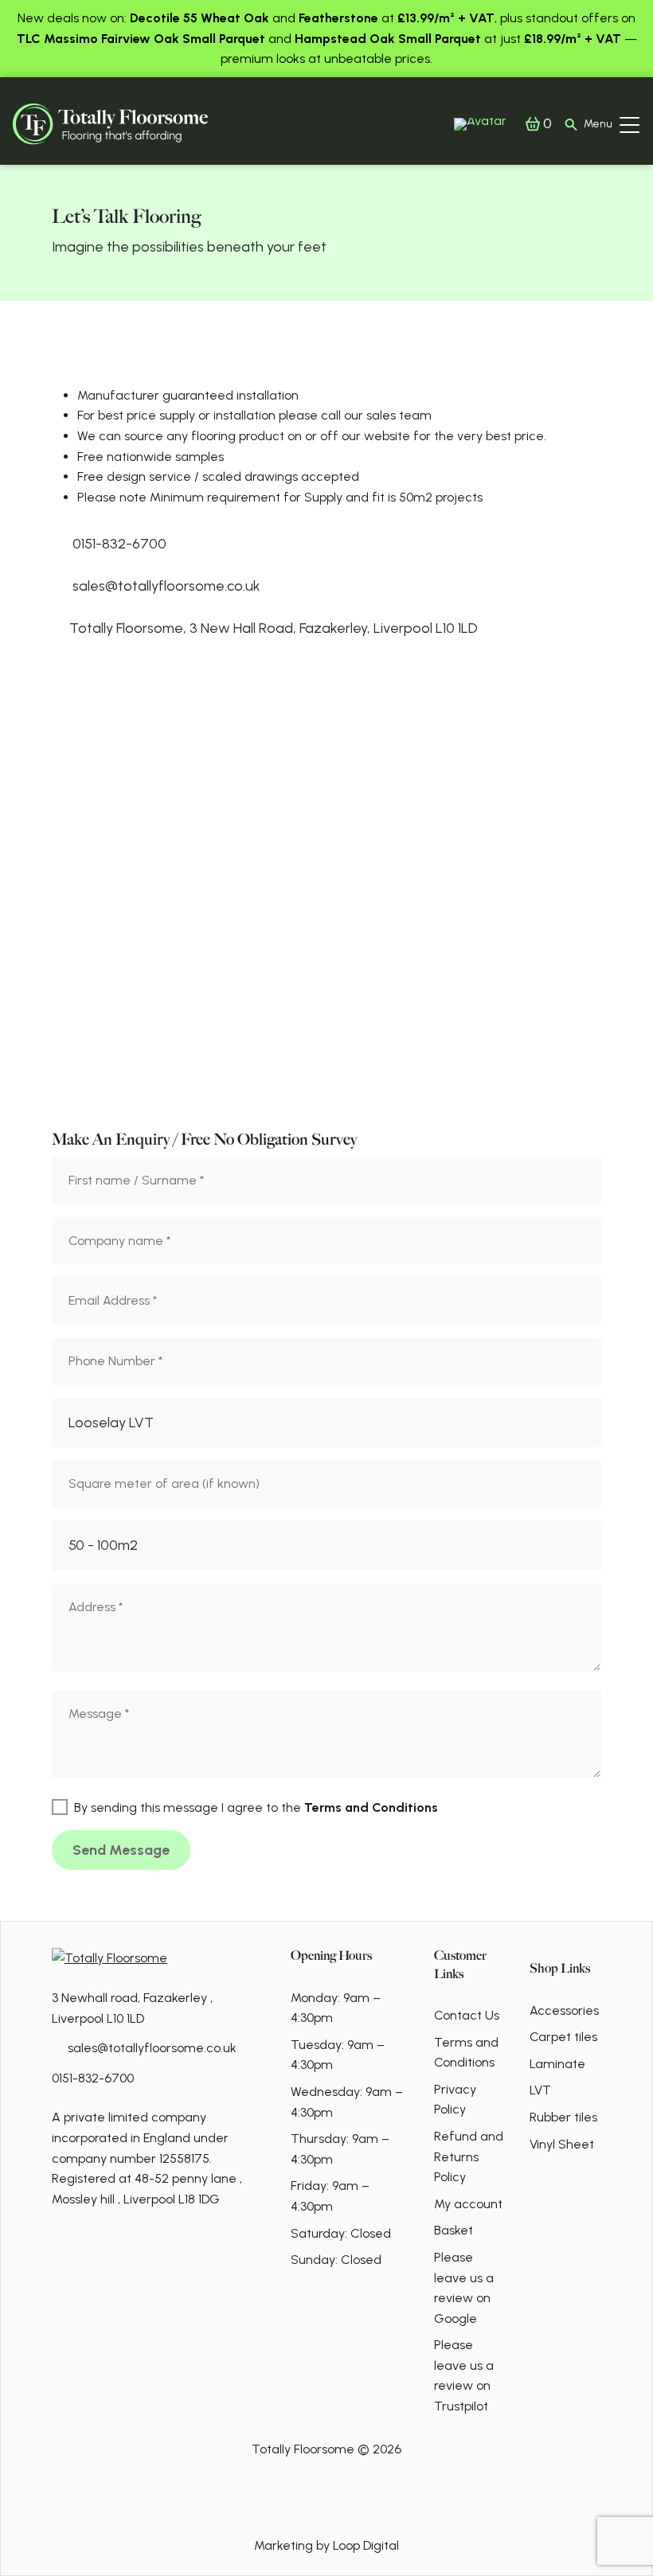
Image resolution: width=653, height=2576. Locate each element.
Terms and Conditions (371, 1807)
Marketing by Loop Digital (326, 2545)
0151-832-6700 (93, 2078)
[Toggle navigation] (630, 124)
